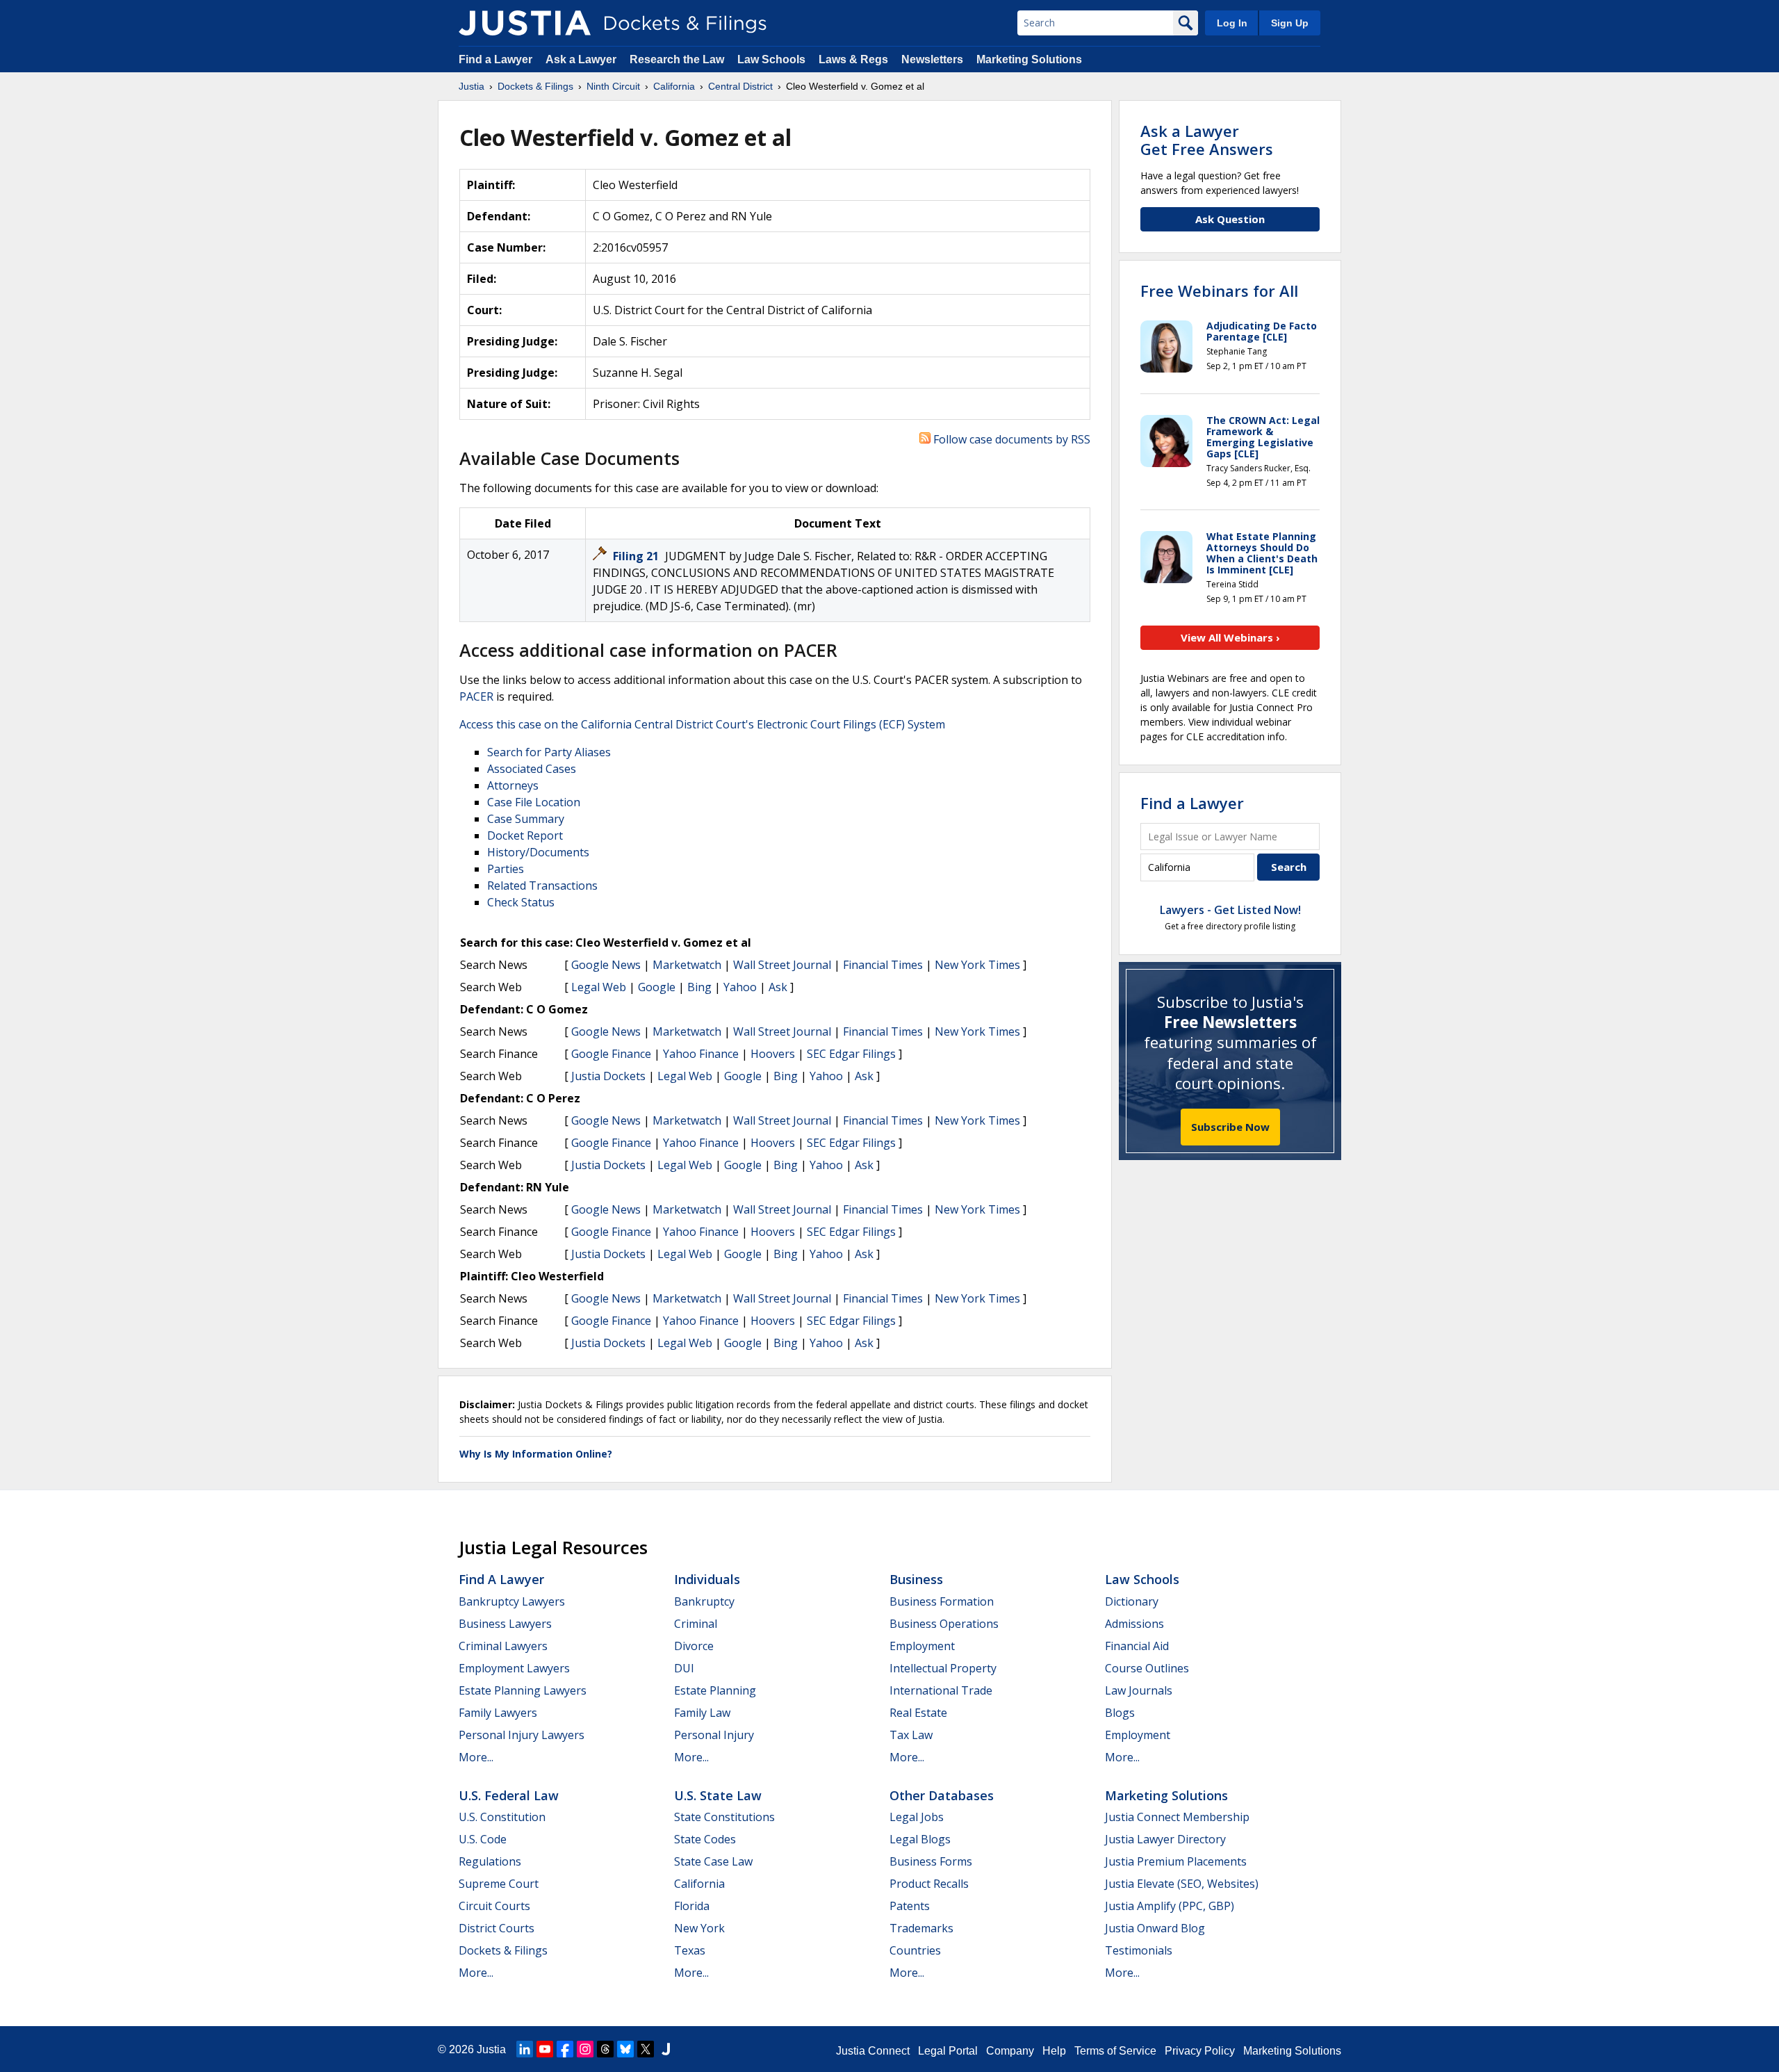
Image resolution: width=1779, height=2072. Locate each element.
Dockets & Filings (503, 1950)
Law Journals (1139, 1690)
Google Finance (611, 1054)
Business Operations (944, 1624)
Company (1010, 2051)
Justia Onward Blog (1155, 1928)
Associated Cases (532, 769)
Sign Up (1290, 23)
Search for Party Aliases (549, 752)
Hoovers (773, 1054)
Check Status (521, 902)
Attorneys (513, 785)
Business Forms (931, 1861)
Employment (922, 1646)
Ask (778, 987)
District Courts (497, 1928)
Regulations (490, 1861)
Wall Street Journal (782, 965)
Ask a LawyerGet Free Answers (1207, 140)
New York (699, 1928)
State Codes (705, 1839)
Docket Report (525, 835)
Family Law (702, 1713)
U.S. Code (483, 1839)
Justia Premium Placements (1176, 1861)
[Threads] (605, 2049)
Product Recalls (929, 1884)
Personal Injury (714, 1735)
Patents (910, 1906)
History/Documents (538, 852)
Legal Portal (948, 2051)
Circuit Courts (494, 1906)
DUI (684, 1668)
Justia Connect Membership (1177, 1817)
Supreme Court (499, 1884)
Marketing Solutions (1029, 59)
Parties (506, 869)
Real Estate (918, 1713)
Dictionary (1132, 1601)
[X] (646, 2049)
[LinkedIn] (525, 2049)
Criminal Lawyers (503, 1646)
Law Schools (771, 59)
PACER (476, 696)
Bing (699, 987)
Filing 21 (637, 556)
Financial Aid (1137, 1646)
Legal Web (599, 987)
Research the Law (677, 59)
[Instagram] (585, 2049)
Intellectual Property (943, 1668)
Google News (606, 965)
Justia (491, 2049)
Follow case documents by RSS (1010, 439)
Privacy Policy (1200, 2051)
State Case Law (713, 1861)
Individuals (707, 1579)
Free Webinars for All (1219, 291)
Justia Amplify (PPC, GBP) (1170, 1906)
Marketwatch (687, 965)
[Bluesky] (625, 2049)
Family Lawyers (498, 1713)
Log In (1232, 23)
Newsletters (932, 59)
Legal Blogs (920, 1839)
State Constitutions (724, 1817)
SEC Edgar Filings (851, 1054)
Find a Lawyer (495, 59)
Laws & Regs (853, 59)
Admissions (1134, 1624)
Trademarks (921, 1928)
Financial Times (883, 965)
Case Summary (526, 819)
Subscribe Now (1230, 1127)
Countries (915, 1950)
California (699, 1884)
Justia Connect (873, 2051)
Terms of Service (1115, 2051)
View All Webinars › (1230, 637)
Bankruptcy (704, 1601)
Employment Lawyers (514, 1668)
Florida (692, 1906)
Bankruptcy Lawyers (512, 1601)
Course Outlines (1147, 1668)
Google (657, 987)
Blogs (1120, 1713)
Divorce (694, 1646)
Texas (690, 1950)
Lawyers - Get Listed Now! (1230, 910)
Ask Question (1230, 219)
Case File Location (534, 802)
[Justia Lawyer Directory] (666, 2049)
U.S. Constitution (502, 1817)
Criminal (696, 1624)
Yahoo (740, 987)
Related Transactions (542, 886)
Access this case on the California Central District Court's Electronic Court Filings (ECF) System (702, 724)
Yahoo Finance (701, 1054)
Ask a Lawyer (582, 59)
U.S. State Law (718, 1795)
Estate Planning (715, 1690)
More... (476, 1757)
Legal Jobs (917, 1817)
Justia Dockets (608, 1076)
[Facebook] (565, 2049)
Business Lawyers (505, 1624)
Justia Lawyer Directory (1165, 1839)
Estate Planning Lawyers (523, 1690)
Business (916, 1579)
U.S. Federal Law (509, 1795)
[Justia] (525, 23)
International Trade (941, 1690)
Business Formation (942, 1601)
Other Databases (942, 1795)
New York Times (977, 965)
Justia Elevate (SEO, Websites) (1182, 1884)
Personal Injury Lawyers (522, 1735)
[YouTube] (545, 2049)
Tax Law (911, 1735)
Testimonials (1139, 1950)
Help (1054, 2051)
